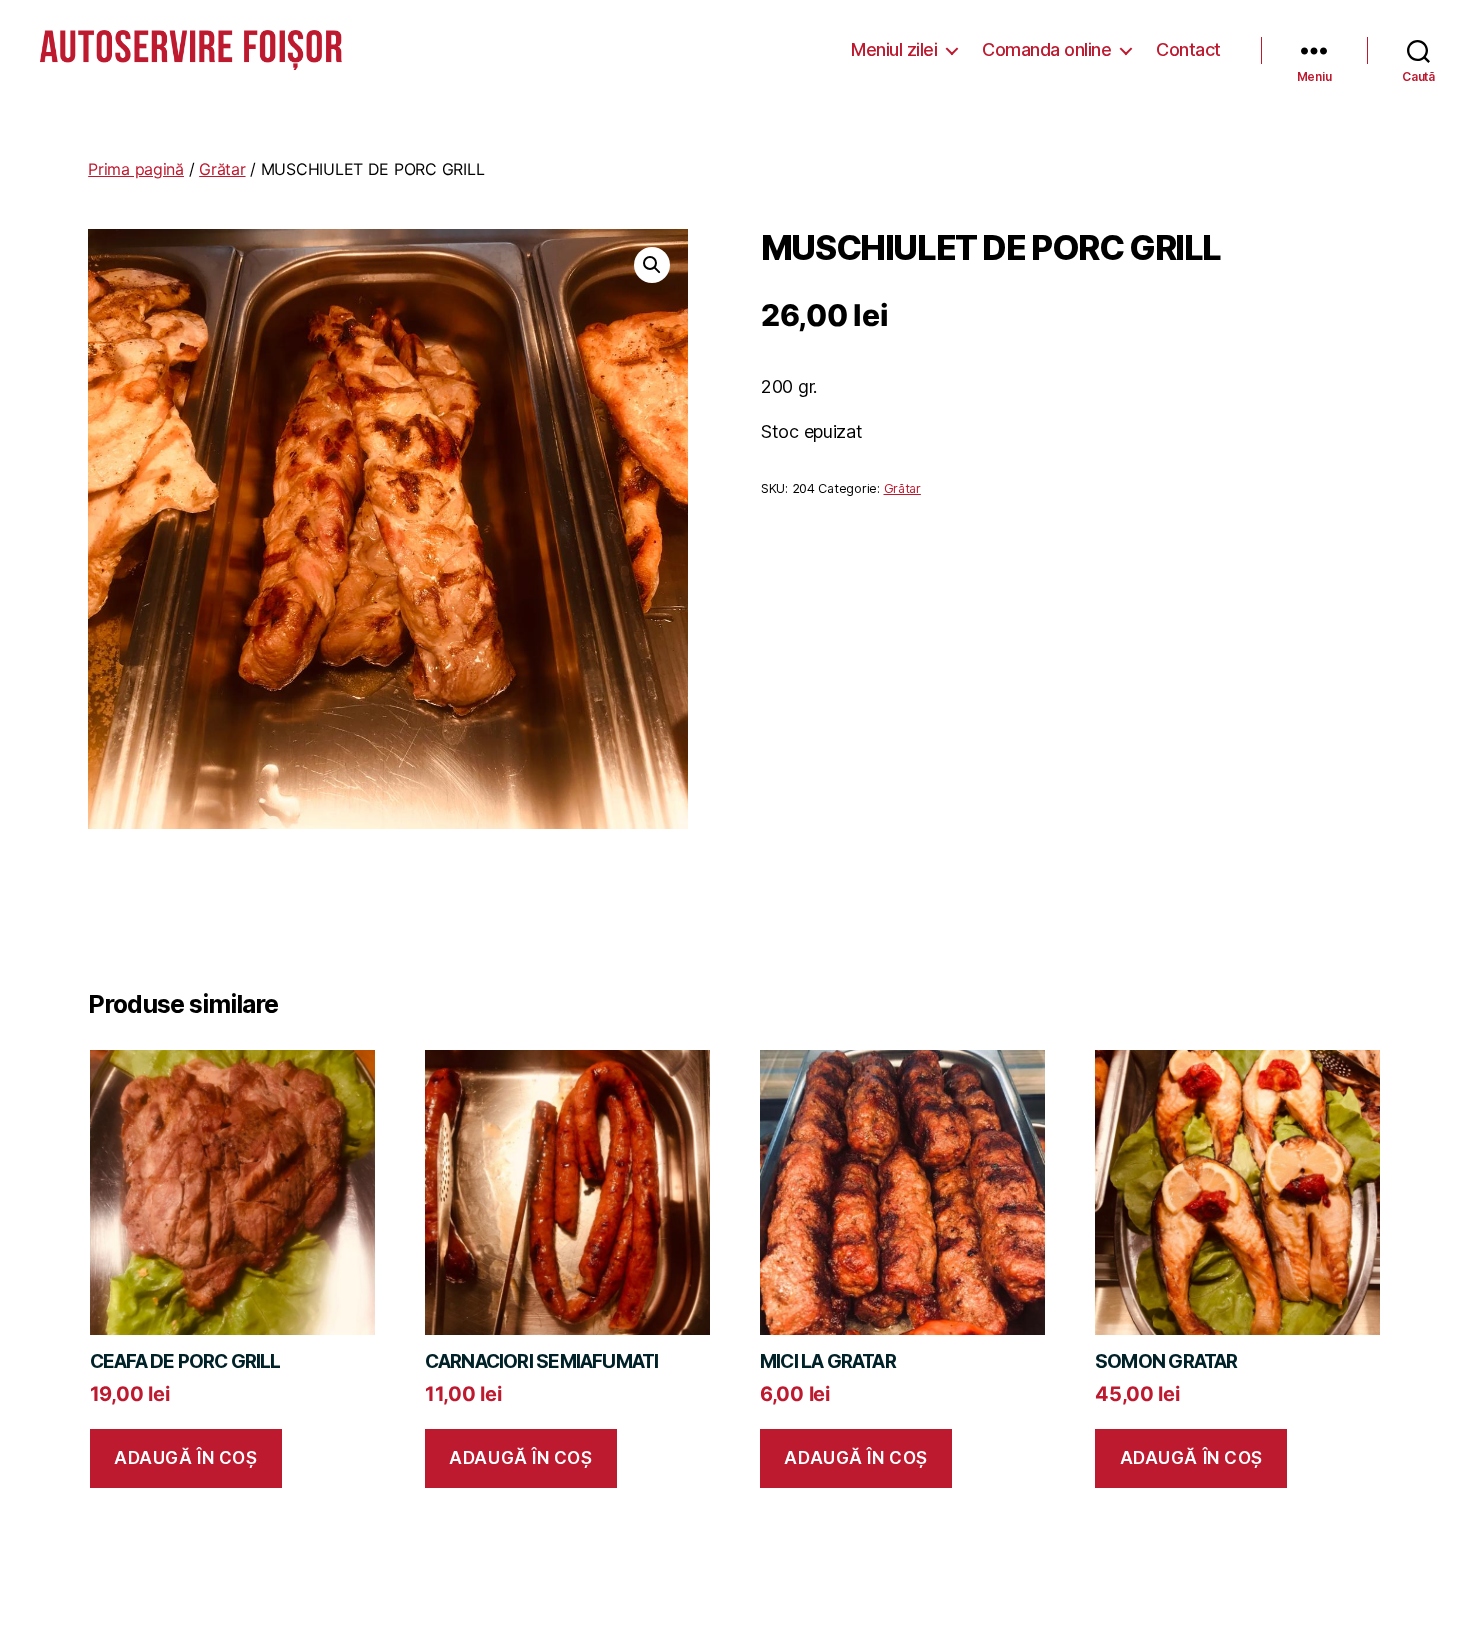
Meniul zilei (894, 49)
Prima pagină (136, 169)
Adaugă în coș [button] (185, 1458)
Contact (1188, 49)
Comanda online (1046, 49)
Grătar (222, 169)
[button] (652, 265)
